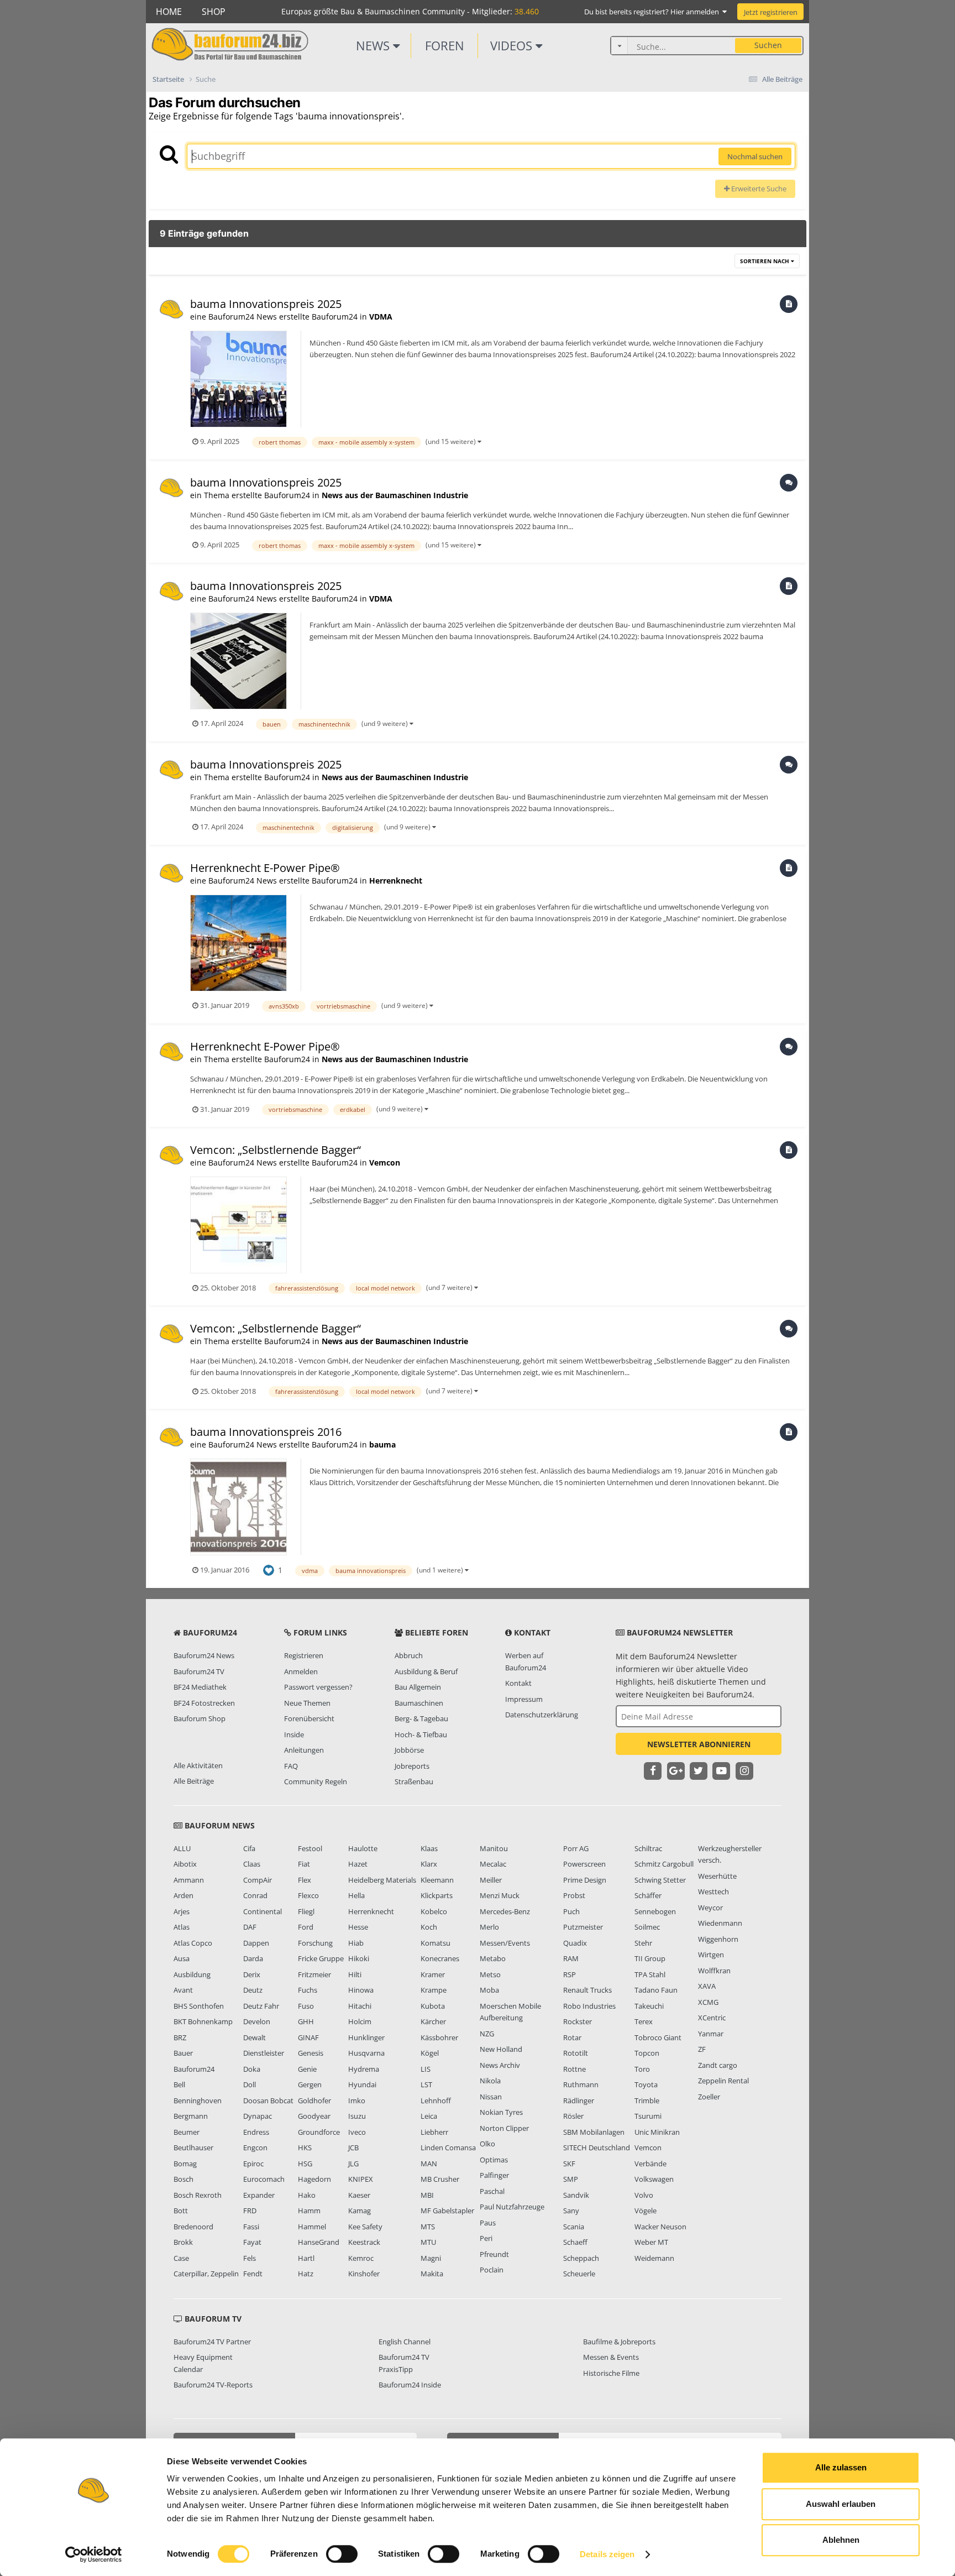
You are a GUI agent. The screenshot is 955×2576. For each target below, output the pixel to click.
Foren (445, 45)
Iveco (357, 2132)
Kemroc (361, 2258)
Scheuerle (579, 2274)
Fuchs (308, 1990)
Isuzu (357, 2116)
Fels (250, 2258)
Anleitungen (304, 1750)
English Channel (405, 2342)
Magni (431, 2258)
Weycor (710, 1908)
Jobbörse (409, 1750)
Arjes (182, 1911)
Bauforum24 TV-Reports (213, 2385)
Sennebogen (655, 1911)
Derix (252, 1974)
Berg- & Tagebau (421, 1718)
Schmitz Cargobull (664, 1864)
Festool (310, 1848)
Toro (642, 2069)
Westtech (713, 1891)
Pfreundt (494, 2254)
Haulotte (363, 1848)
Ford (306, 1927)
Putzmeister (583, 1927)
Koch (429, 1927)
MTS (428, 2227)
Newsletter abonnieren (699, 1744)
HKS (305, 2147)
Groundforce (319, 2132)
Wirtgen (711, 1955)
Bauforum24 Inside (410, 2385)
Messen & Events (611, 2357)
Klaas (429, 1848)
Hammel (312, 2227)
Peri (486, 2238)
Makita (432, 2274)
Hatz (306, 2274)
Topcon (647, 2053)
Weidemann (654, 2258)
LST (426, 2084)
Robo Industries (589, 2006)
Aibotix (185, 1864)
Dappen (256, 1943)
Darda (253, 1958)
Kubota (433, 2006)
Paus (488, 2223)
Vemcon (385, 1162)
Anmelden (301, 1671)
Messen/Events (505, 1943)
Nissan (491, 2097)
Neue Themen (307, 1703)
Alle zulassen (841, 2467)
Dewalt (255, 2037)
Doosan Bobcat (268, 2100)
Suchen (768, 45)
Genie (307, 2069)
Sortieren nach (765, 261)
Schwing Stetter (660, 1880)
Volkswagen (654, 2179)
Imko (357, 2100)
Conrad (255, 1895)
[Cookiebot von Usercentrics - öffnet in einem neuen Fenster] (94, 2554)
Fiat (304, 1864)
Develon (257, 2021)
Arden (183, 1895)
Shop (214, 12)
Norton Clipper (504, 2128)
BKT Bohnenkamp (203, 2021)
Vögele (646, 2211)
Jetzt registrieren (771, 12)
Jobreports (412, 1766)
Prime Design (585, 1880)
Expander (259, 2195)
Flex (305, 1880)
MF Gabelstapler (447, 2211)
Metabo (493, 1958)
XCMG (708, 2002)
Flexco (308, 1895)
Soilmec (647, 1927)
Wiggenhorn (718, 1939)
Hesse (358, 1927)
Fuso (306, 2006)
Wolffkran (714, 1971)
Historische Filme (611, 2373)
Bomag (185, 2164)
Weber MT (651, 2242)
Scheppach (581, 2258)
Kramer (433, 1974)
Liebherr (434, 2132)
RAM (571, 1958)
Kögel (430, 2053)
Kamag (360, 2211)
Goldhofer (314, 2100)
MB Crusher (440, 2179)
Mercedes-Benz (505, 1911)
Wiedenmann (720, 1923)
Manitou (494, 1848)
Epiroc (253, 2164)
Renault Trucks (587, 1990)
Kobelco (434, 1911)
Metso (490, 1974)
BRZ (180, 2037)
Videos (513, 45)
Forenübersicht (309, 1718)
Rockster (578, 2021)
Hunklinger (366, 2037)
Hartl (306, 2258)
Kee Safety (365, 2227)
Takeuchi (649, 2006)
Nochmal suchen (755, 156)
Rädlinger (579, 2100)
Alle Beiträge (194, 1781)
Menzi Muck (500, 1895)
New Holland (501, 2049)
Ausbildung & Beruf (426, 1671)
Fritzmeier (314, 1974)
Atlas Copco (193, 1943)
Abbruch (409, 1655)
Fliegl (306, 1911)
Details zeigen (607, 2554)
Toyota (646, 2084)
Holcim (360, 2021)
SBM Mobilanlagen (594, 2132)
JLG (353, 2164)
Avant (183, 1990)
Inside (294, 1734)
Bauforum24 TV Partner (212, 2342)
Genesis (311, 2053)
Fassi (251, 2227)
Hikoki (359, 1958)
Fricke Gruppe (321, 1958)
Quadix (575, 1943)
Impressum (524, 1699)
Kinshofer (364, 2274)
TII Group (650, 1958)
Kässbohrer (439, 2037)
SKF (569, 2164)
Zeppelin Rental (723, 2081)
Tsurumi (648, 2116)
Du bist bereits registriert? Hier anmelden (653, 12)
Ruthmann (581, 2084)
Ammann (189, 1880)
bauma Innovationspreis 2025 (266, 304)
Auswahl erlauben (841, 2504)
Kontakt (518, 1683)
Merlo (489, 1927)
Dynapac (258, 2116)
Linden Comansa (448, 2147)
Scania (574, 2227)
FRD (250, 2211)
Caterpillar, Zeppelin (206, 2274)
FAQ (291, 1766)
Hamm (309, 2211)
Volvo (644, 2195)
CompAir (258, 1880)
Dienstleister (264, 2053)
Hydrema (364, 2069)
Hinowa (361, 1990)
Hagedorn (314, 2179)
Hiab (356, 1943)
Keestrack (364, 2242)
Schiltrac (648, 1848)
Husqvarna (366, 2053)
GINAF (308, 2037)
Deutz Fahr (261, 2006)
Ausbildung (192, 1974)
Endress (256, 2132)
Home (169, 12)
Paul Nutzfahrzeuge (512, 2207)
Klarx (429, 1864)
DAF (250, 1927)
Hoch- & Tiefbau (421, 1734)
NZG (487, 2034)
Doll (250, 2084)
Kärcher (433, 2021)
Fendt (253, 2274)
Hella (356, 1895)
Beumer (187, 2132)
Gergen (310, 2084)
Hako (307, 2195)
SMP (571, 2179)
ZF (702, 2049)
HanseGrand (319, 2242)
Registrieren (304, 1655)
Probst (574, 1895)
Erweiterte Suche (758, 189)
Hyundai (362, 2084)
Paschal (492, 2191)
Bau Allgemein (418, 1687)
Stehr (643, 1943)
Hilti (355, 1974)
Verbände (650, 2164)
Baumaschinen (419, 1703)
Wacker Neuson (660, 2227)
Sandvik (576, 2195)
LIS (426, 2069)
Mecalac (493, 1864)
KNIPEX (361, 2179)
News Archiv (500, 2065)
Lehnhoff (436, 2100)
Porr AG (576, 1848)
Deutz (253, 1990)
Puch (571, 1911)
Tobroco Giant (658, 2037)
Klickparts (437, 1895)
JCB (353, 2147)
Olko (487, 2144)
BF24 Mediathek (200, 1687)
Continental (263, 1911)
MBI (427, 2195)
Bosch (183, 2179)
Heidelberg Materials (382, 1880)
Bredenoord (193, 2227)
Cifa (249, 1848)
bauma (382, 1444)
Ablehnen (841, 2540)
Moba (489, 1990)
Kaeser (359, 2195)
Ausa (182, 1958)
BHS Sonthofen (199, 2006)
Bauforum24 (194, 2069)
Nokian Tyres (501, 2112)
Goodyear (314, 2116)
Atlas (182, 1927)
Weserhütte (717, 1876)
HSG (305, 2164)
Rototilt (576, 2053)
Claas (252, 1864)
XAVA (707, 1986)
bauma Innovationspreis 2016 (266, 1432)
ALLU (182, 1848)
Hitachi (360, 2006)
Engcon (255, 2147)
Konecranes (440, 1958)
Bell (179, 2084)
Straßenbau (414, 1781)
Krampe (434, 1990)
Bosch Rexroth (198, 2195)
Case (181, 2258)
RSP (570, 1974)
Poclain (492, 2270)
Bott (181, 2211)
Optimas (494, 2160)
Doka (252, 2069)
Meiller (491, 1880)
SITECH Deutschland (597, 2147)
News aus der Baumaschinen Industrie (395, 495)
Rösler (573, 2116)
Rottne (574, 2069)
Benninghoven (198, 2100)
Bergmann (191, 2116)
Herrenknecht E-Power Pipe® (265, 868)
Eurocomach (264, 2179)
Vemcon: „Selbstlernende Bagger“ (276, 1150)
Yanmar (711, 2034)
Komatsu (435, 1943)
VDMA (381, 317)
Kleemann (437, 1880)
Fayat (252, 2242)
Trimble (647, 2100)
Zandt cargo (718, 2065)
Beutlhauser (193, 2147)
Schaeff (575, 2242)
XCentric (712, 2018)
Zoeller (709, 2097)
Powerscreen (584, 1864)
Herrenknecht (396, 881)
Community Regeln (316, 1781)
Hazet (358, 1864)
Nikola (490, 2081)
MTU (428, 2242)
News (374, 45)
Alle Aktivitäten (198, 1765)
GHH (306, 2021)
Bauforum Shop (200, 1718)
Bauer (183, 2053)
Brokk (183, 2242)
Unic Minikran (657, 2132)
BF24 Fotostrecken (204, 1703)
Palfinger (494, 2175)
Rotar (572, 2037)
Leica (429, 2116)
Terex (644, 2021)
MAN (429, 2164)
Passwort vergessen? (318, 1687)
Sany (571, 2211)
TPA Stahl (650, 1974)
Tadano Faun (656, 1990)
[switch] (342, 2554)
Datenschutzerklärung (542, 1715)
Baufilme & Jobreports (619, 2342)
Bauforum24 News (204, 1655)
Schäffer (648, 1895)
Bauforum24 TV (199, 1671)
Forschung (315, 1943)
